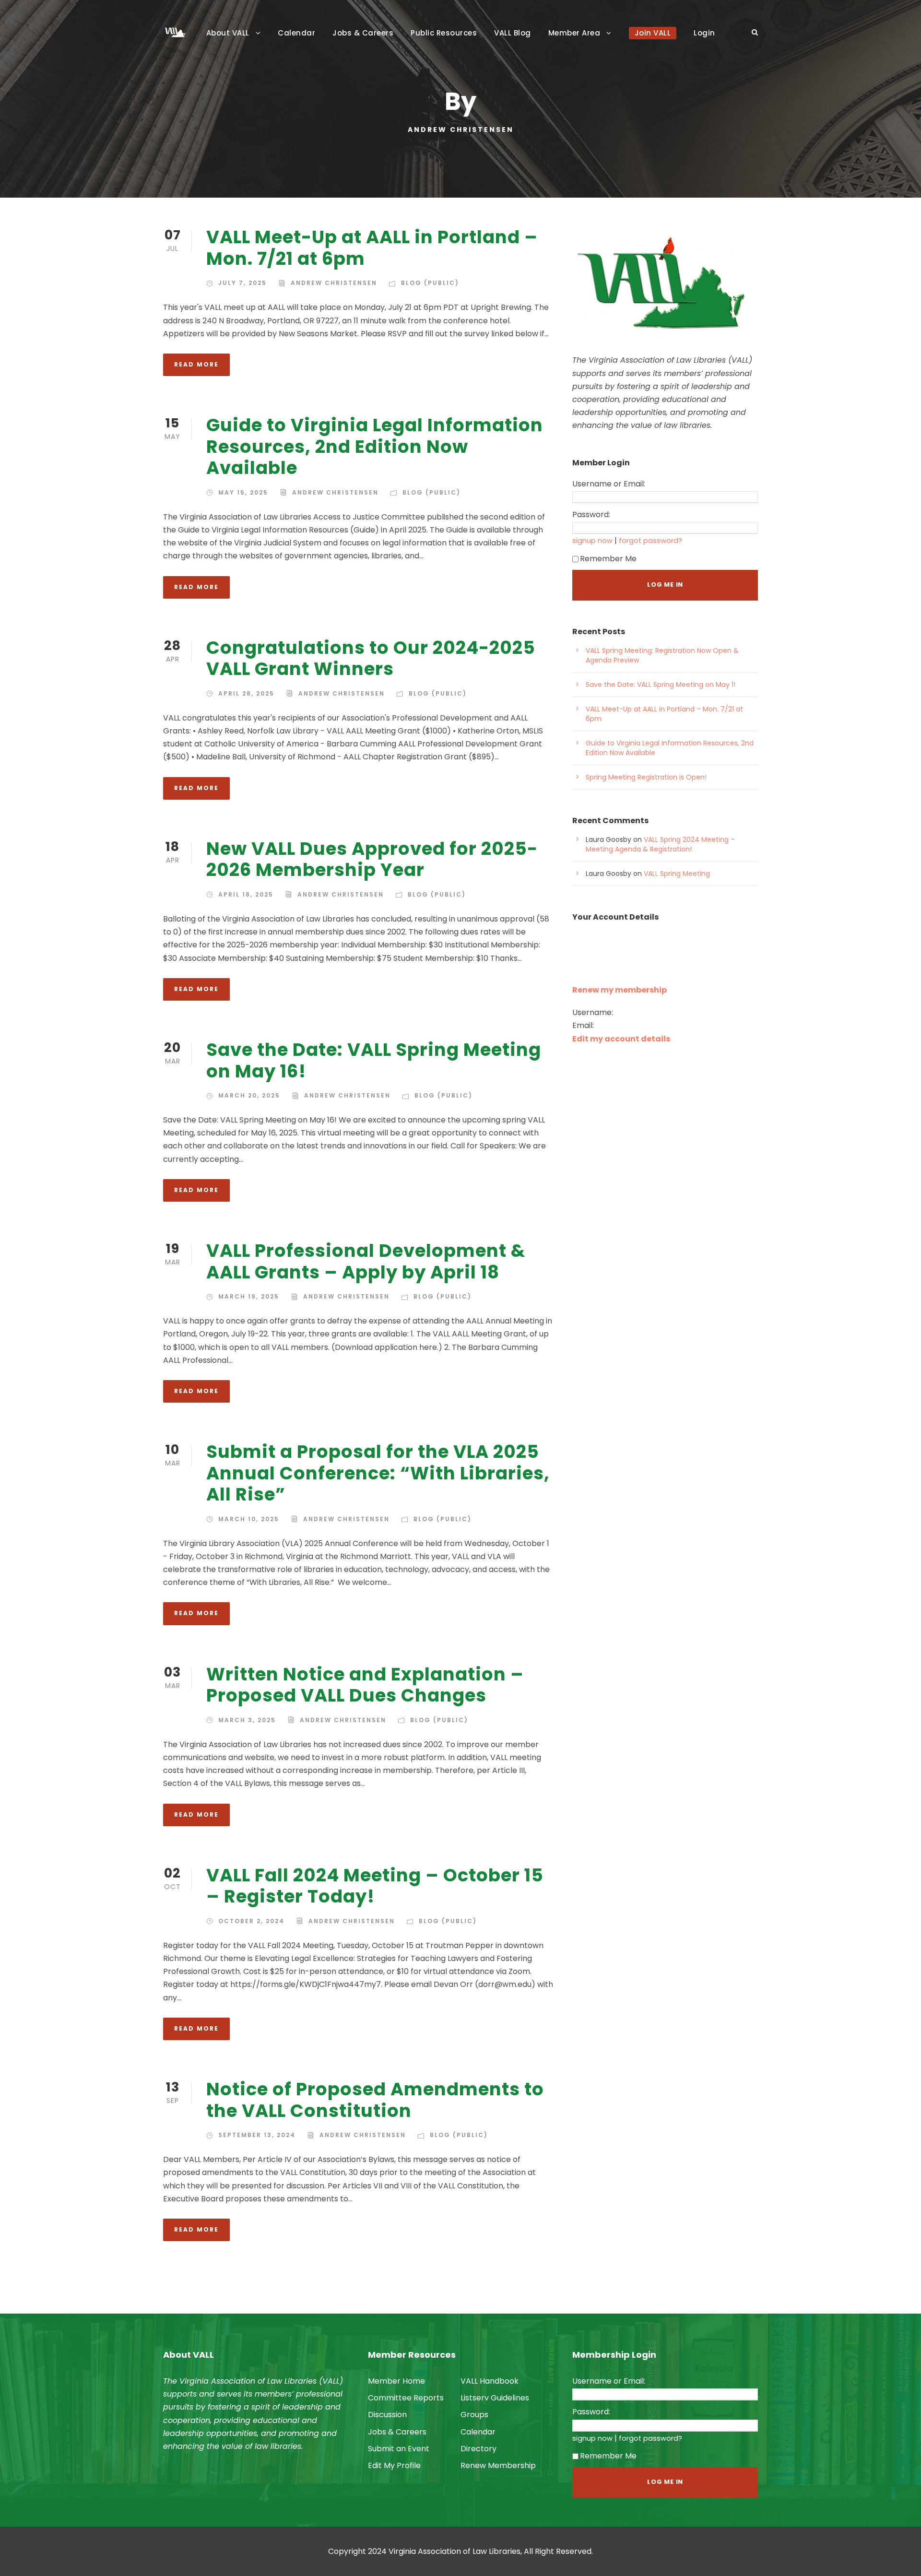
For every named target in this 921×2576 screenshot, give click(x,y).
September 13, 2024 (257, 2135)
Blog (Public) (430, 283)
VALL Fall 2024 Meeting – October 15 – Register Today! (375, 1886)
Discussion (387, 2415)
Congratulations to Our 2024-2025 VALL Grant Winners (371, 658)
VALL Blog (513, 33)
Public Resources (444, 33)
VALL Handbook (490, 2381)
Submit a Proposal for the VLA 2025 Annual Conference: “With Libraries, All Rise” (378, 1473)
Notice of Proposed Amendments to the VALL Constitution (375, 2100)
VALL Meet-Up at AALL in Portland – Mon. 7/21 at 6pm (372, 248)
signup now (592, 541)
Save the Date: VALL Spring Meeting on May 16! (374, 1060)
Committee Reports (406, 2398)
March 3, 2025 (247, 1720)
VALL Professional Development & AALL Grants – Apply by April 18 (366, 1261)
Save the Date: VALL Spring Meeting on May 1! (661, 685)
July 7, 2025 (242, 283)
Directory (478, 2449)
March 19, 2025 (249, 1296)
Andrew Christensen (334, 283)
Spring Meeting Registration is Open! (646, 777)
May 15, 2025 (243, 492)
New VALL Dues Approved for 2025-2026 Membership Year (372, 859)
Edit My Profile (394, 2465)
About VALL (228, 33)
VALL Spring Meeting (677, 874)
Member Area (574, 33)
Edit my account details (621, 1039)
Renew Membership (498, 2465)
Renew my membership (620, 990)
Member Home (396, 2381)
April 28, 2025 (246, 693)
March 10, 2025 (249, 1519)
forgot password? (650, 541)
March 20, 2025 (249, 1095)
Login (704, 33)
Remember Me (608, 559)
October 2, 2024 (251, 1921)
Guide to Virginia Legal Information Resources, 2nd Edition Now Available (375, 446)
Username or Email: (609, 484)
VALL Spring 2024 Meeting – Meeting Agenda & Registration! (660, 844)
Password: (591, 514)
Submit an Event (399, 2449)
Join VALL (653, 33)
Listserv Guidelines (495, 2398)
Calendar (296, 33)
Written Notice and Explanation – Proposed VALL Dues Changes (365, 1685)
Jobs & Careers (363, 33)
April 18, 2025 (246, 894)
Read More (196, 364)
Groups (474, 2415)
